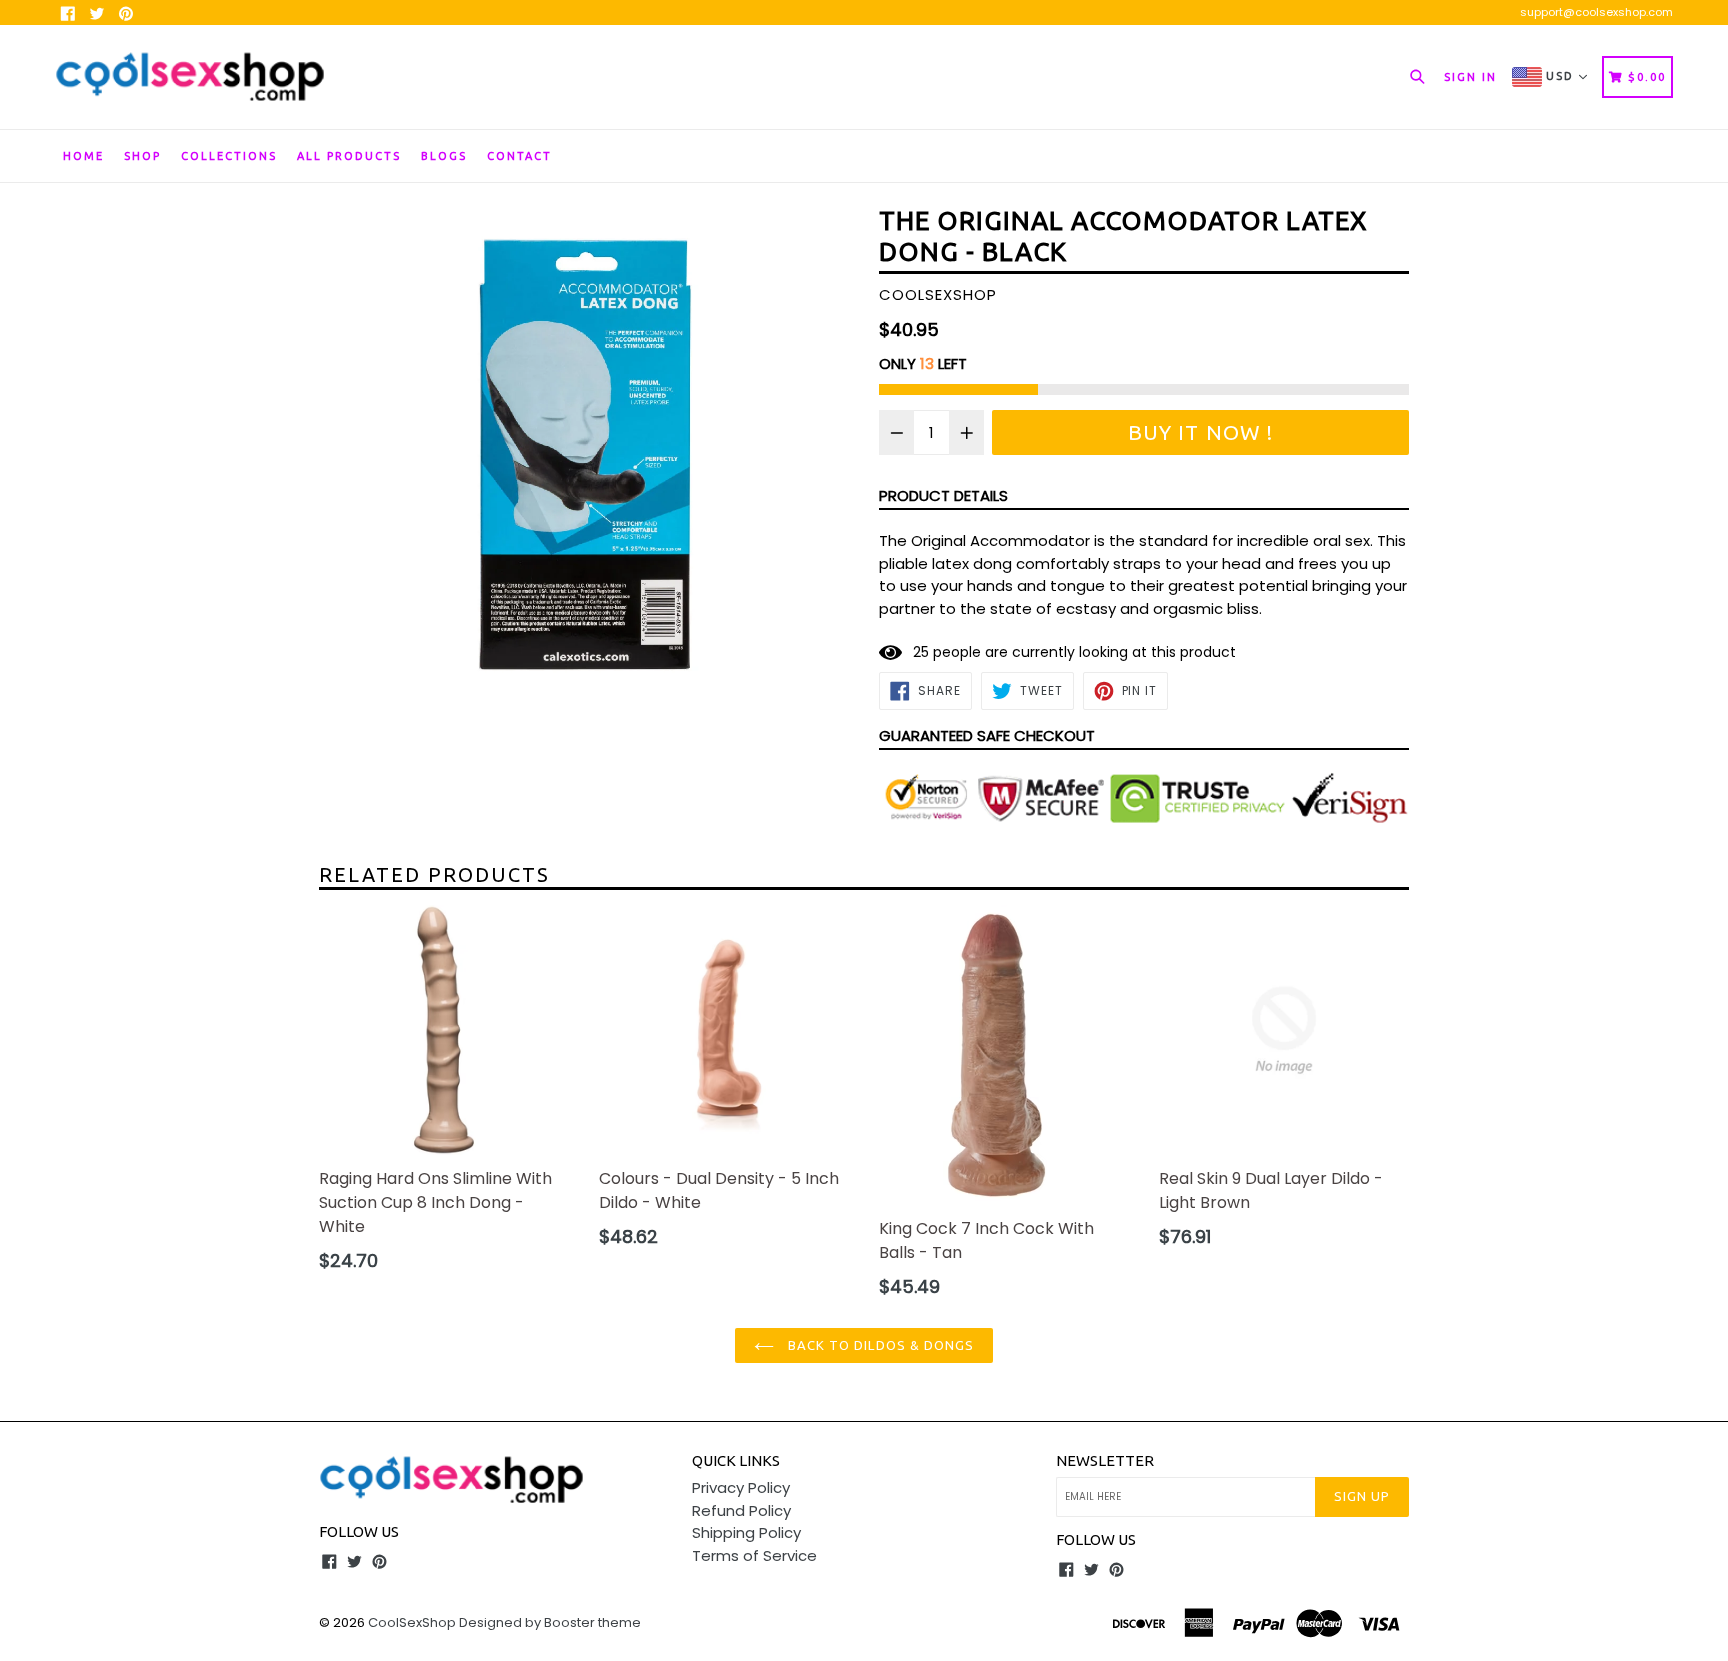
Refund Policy (741, 1510)
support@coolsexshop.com (1596, 12)
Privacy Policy (741, 1487)
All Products (349, 156)
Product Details (943, 495)
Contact (519, 156)
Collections (229, 156)
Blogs (444, 156)
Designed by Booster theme (550, 1622)
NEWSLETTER (1105, 1460)
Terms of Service (754, 1555)
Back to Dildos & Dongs (879, 1345)
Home (83, 156)
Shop (142, 156)
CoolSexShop (412, 1622)
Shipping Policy (746, 1532)
